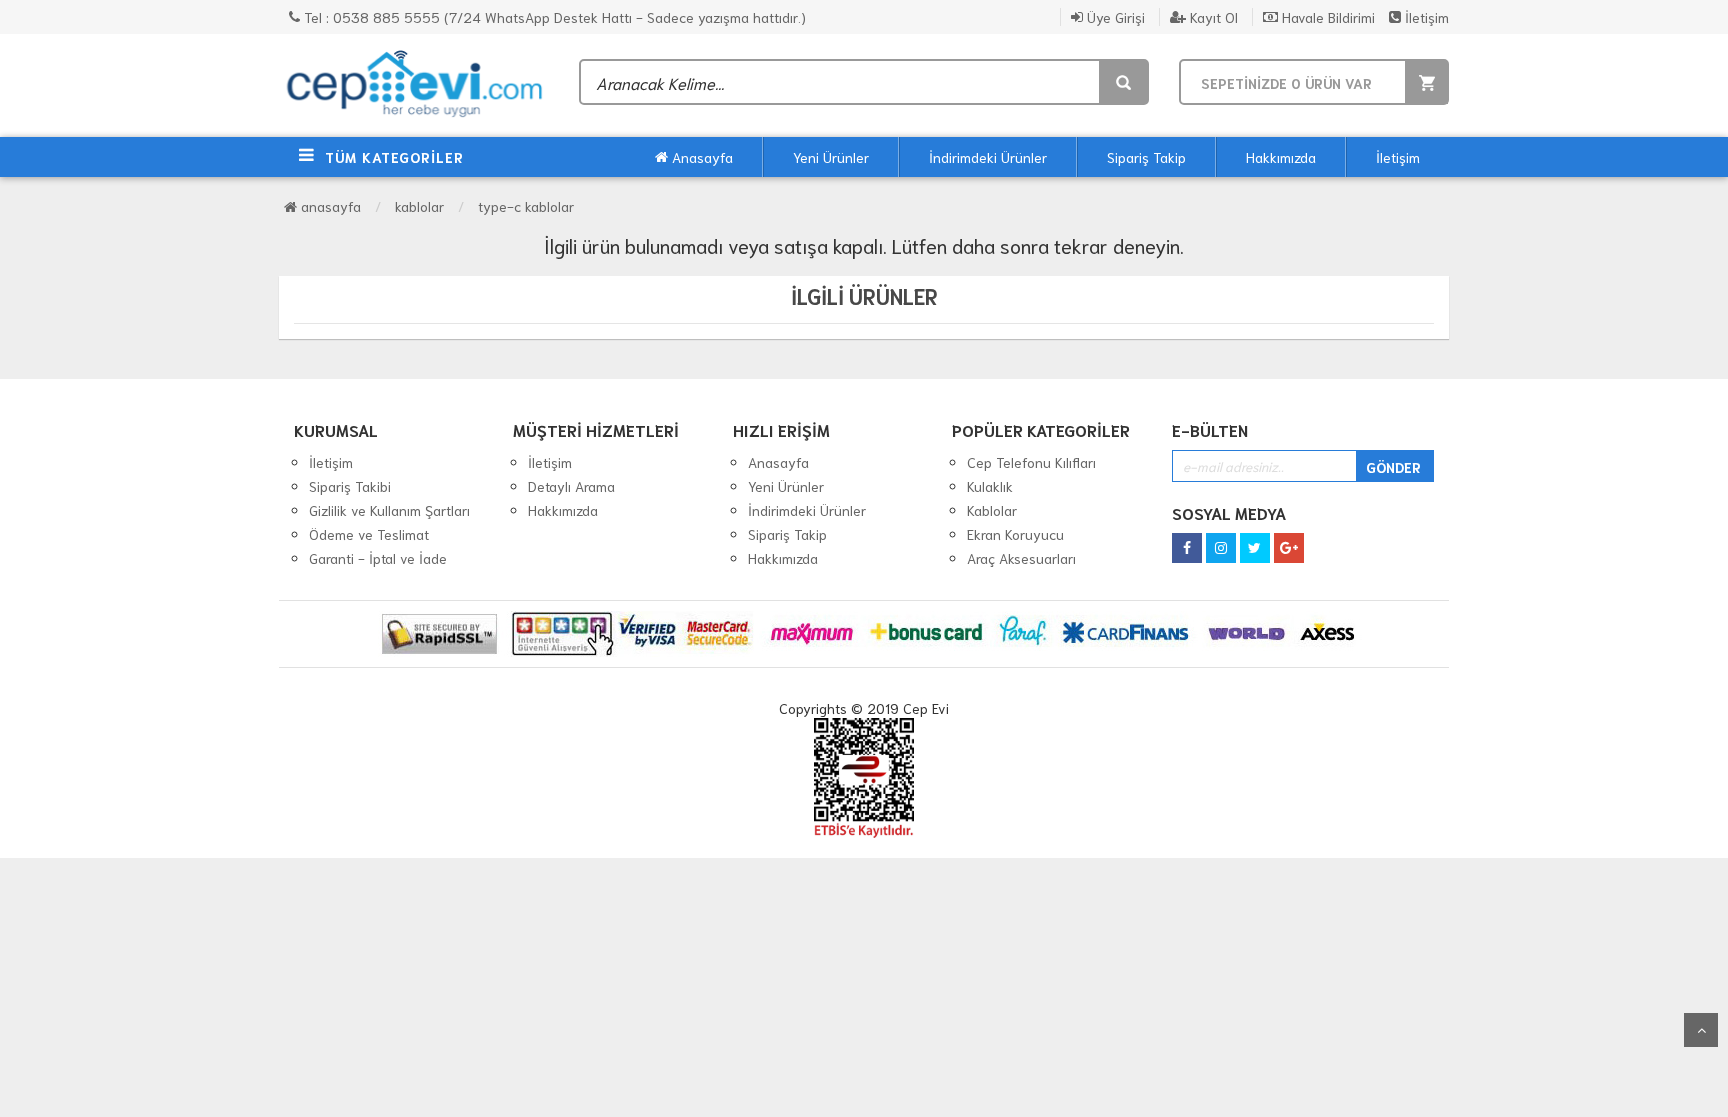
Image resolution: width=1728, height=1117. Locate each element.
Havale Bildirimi (1326, 17)
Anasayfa (700, 157)
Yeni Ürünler (831, 157)
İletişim (1425, 17)
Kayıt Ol (1212, 17)
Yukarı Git (1701, 1030)
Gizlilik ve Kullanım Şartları (389, 510)
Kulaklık (990, 486)
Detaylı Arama (571, 486)
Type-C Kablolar (526, 206)
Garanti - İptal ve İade (378, 558)
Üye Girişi (1114, 17)
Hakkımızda (1281, 157)
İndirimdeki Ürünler (988, 157)
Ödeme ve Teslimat (369, 534)
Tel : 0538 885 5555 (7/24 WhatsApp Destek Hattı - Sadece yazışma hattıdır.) (553, 17)
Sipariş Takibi (350, 486)
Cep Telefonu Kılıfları (1031, 462)
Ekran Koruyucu (1015, 534)
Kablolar (419, 206)
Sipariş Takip (1146, 157)
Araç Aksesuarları (1021, 558)
